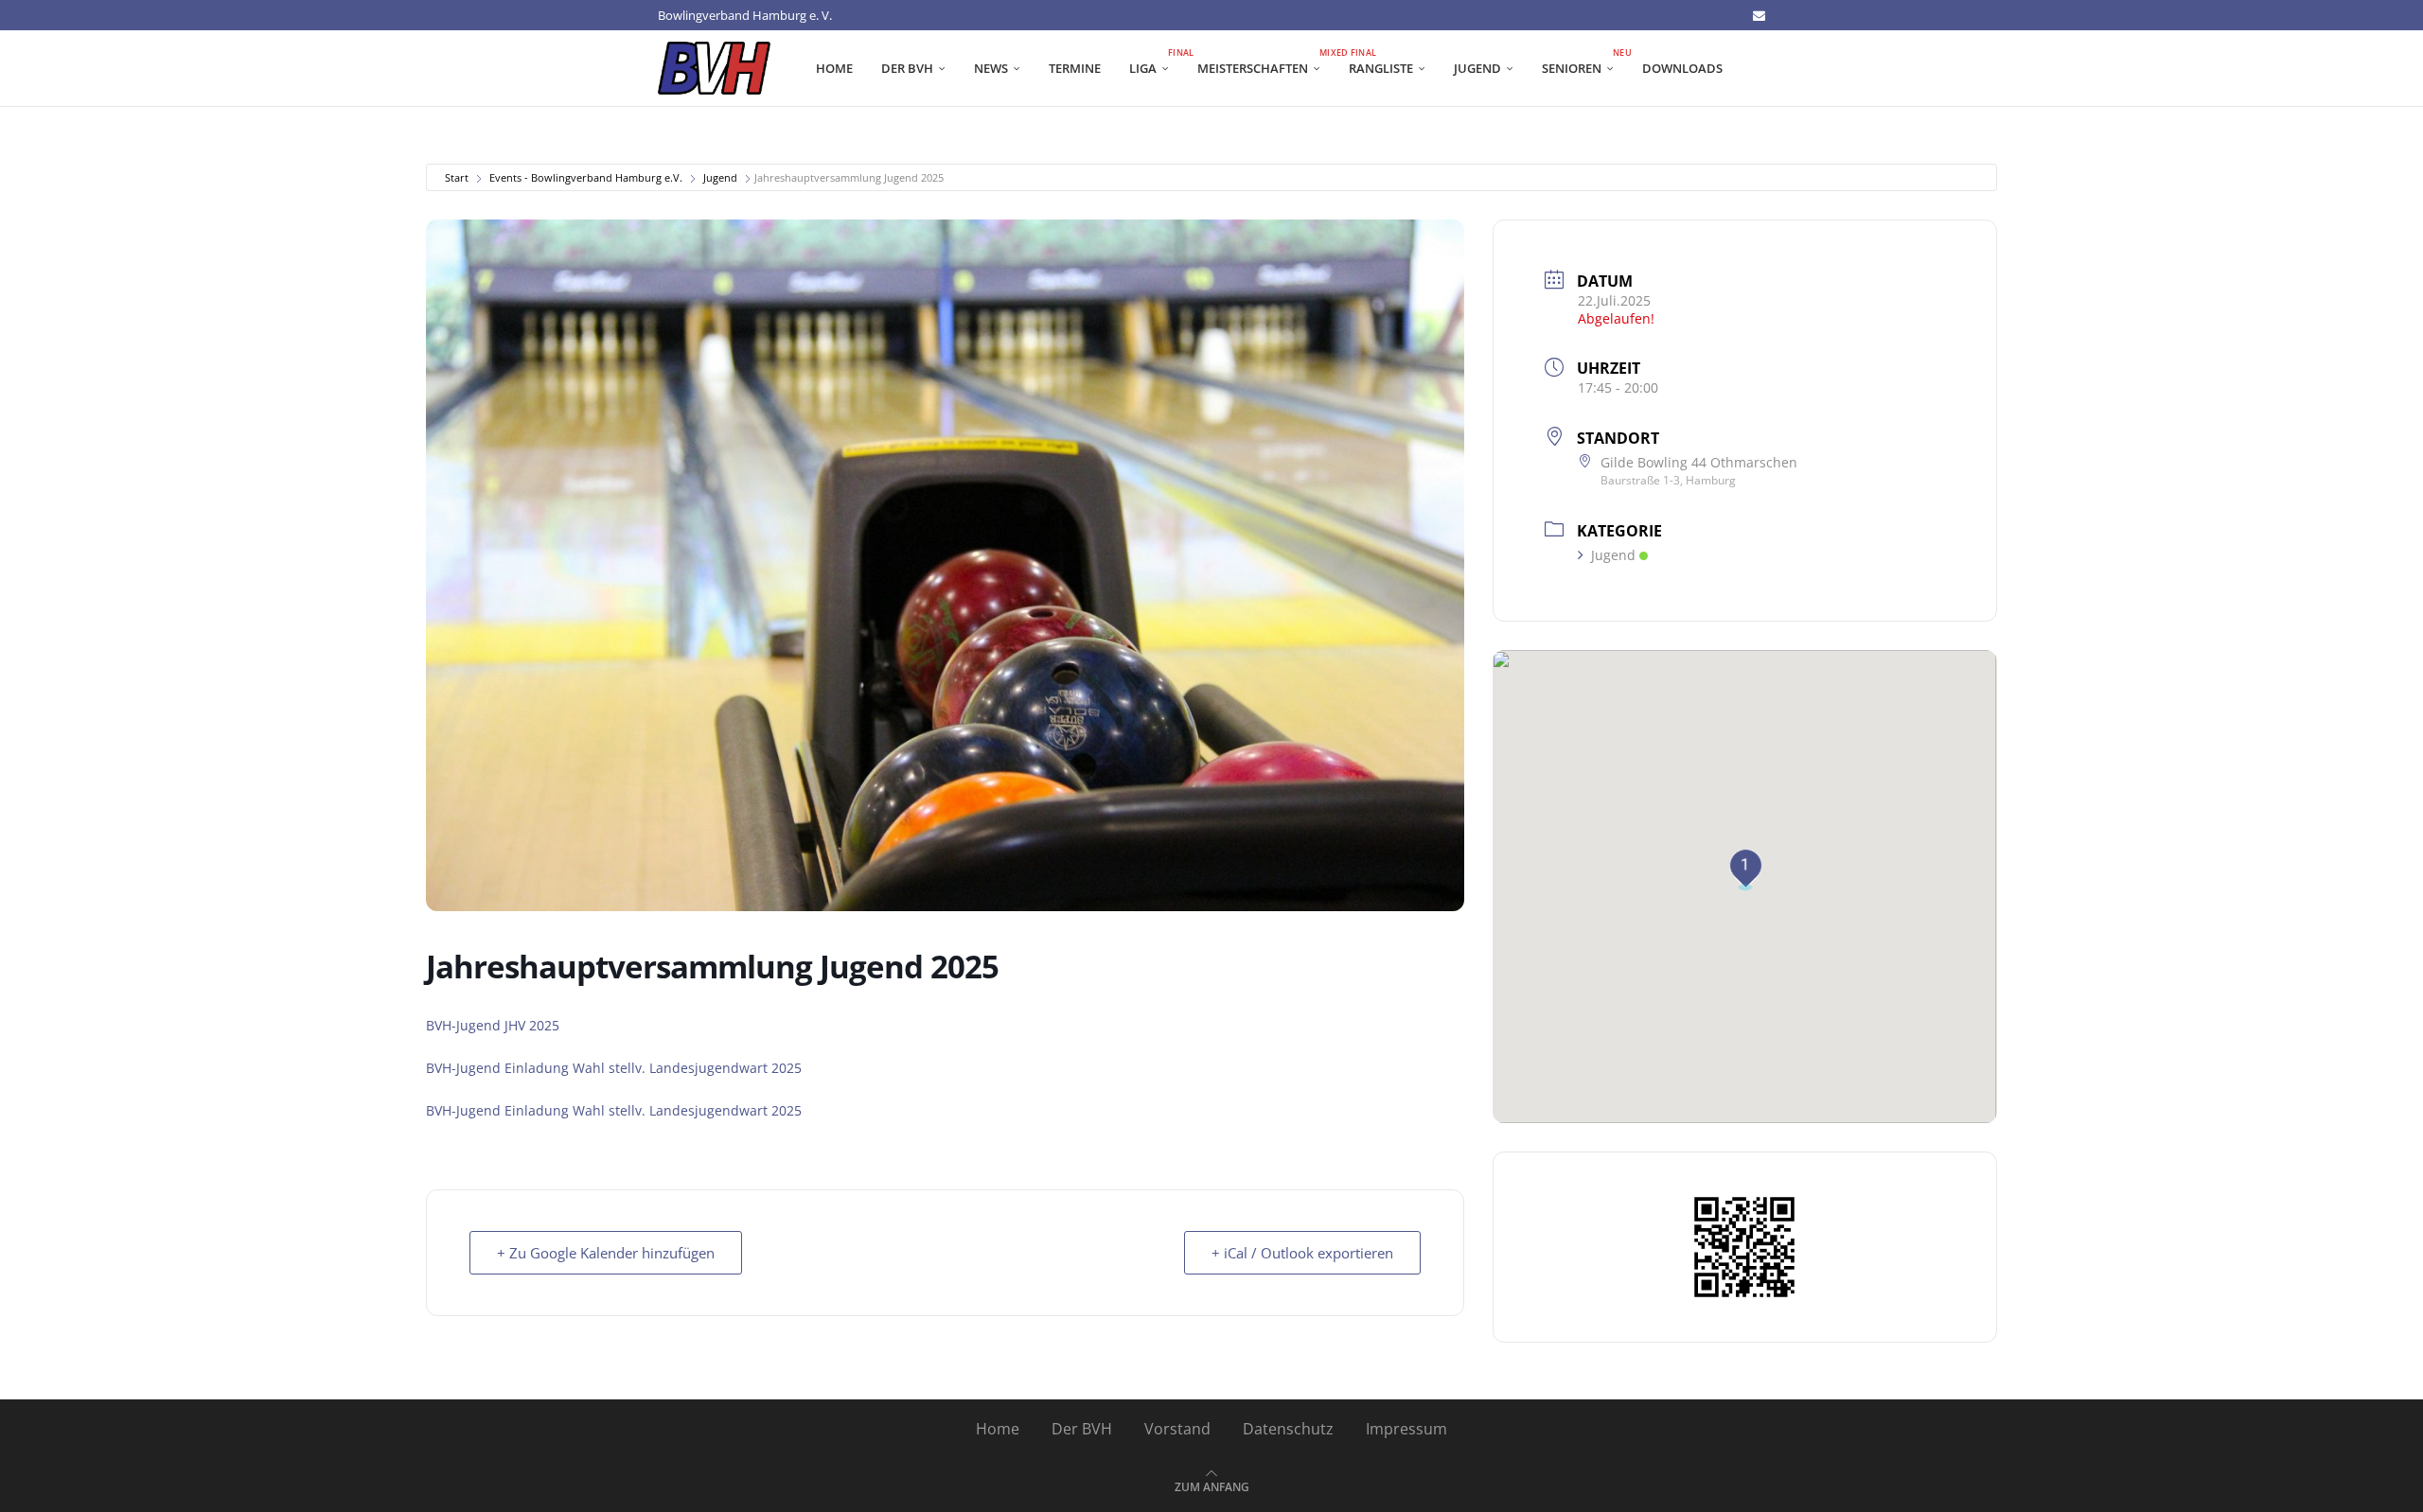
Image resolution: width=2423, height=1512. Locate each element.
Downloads (1682, 68)
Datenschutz (1288, 1429)
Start (457, 177)
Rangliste (1381, 68)
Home (834, 68)
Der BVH (907, 68)
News (991, 68)
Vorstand (1177, 1429)
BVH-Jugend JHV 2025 (493, 1025)
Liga (1156, 62)
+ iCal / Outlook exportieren (1302, 1253)
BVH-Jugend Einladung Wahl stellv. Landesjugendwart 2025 (614, 1068)
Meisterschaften (1266, 62)
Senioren (1585, 62)
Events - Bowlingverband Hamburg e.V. (586, 177)
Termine (1075, 68)
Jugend (1477, 68)
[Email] (1759, 15)
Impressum (1406, 1429)
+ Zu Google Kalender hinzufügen (606, 1253)
